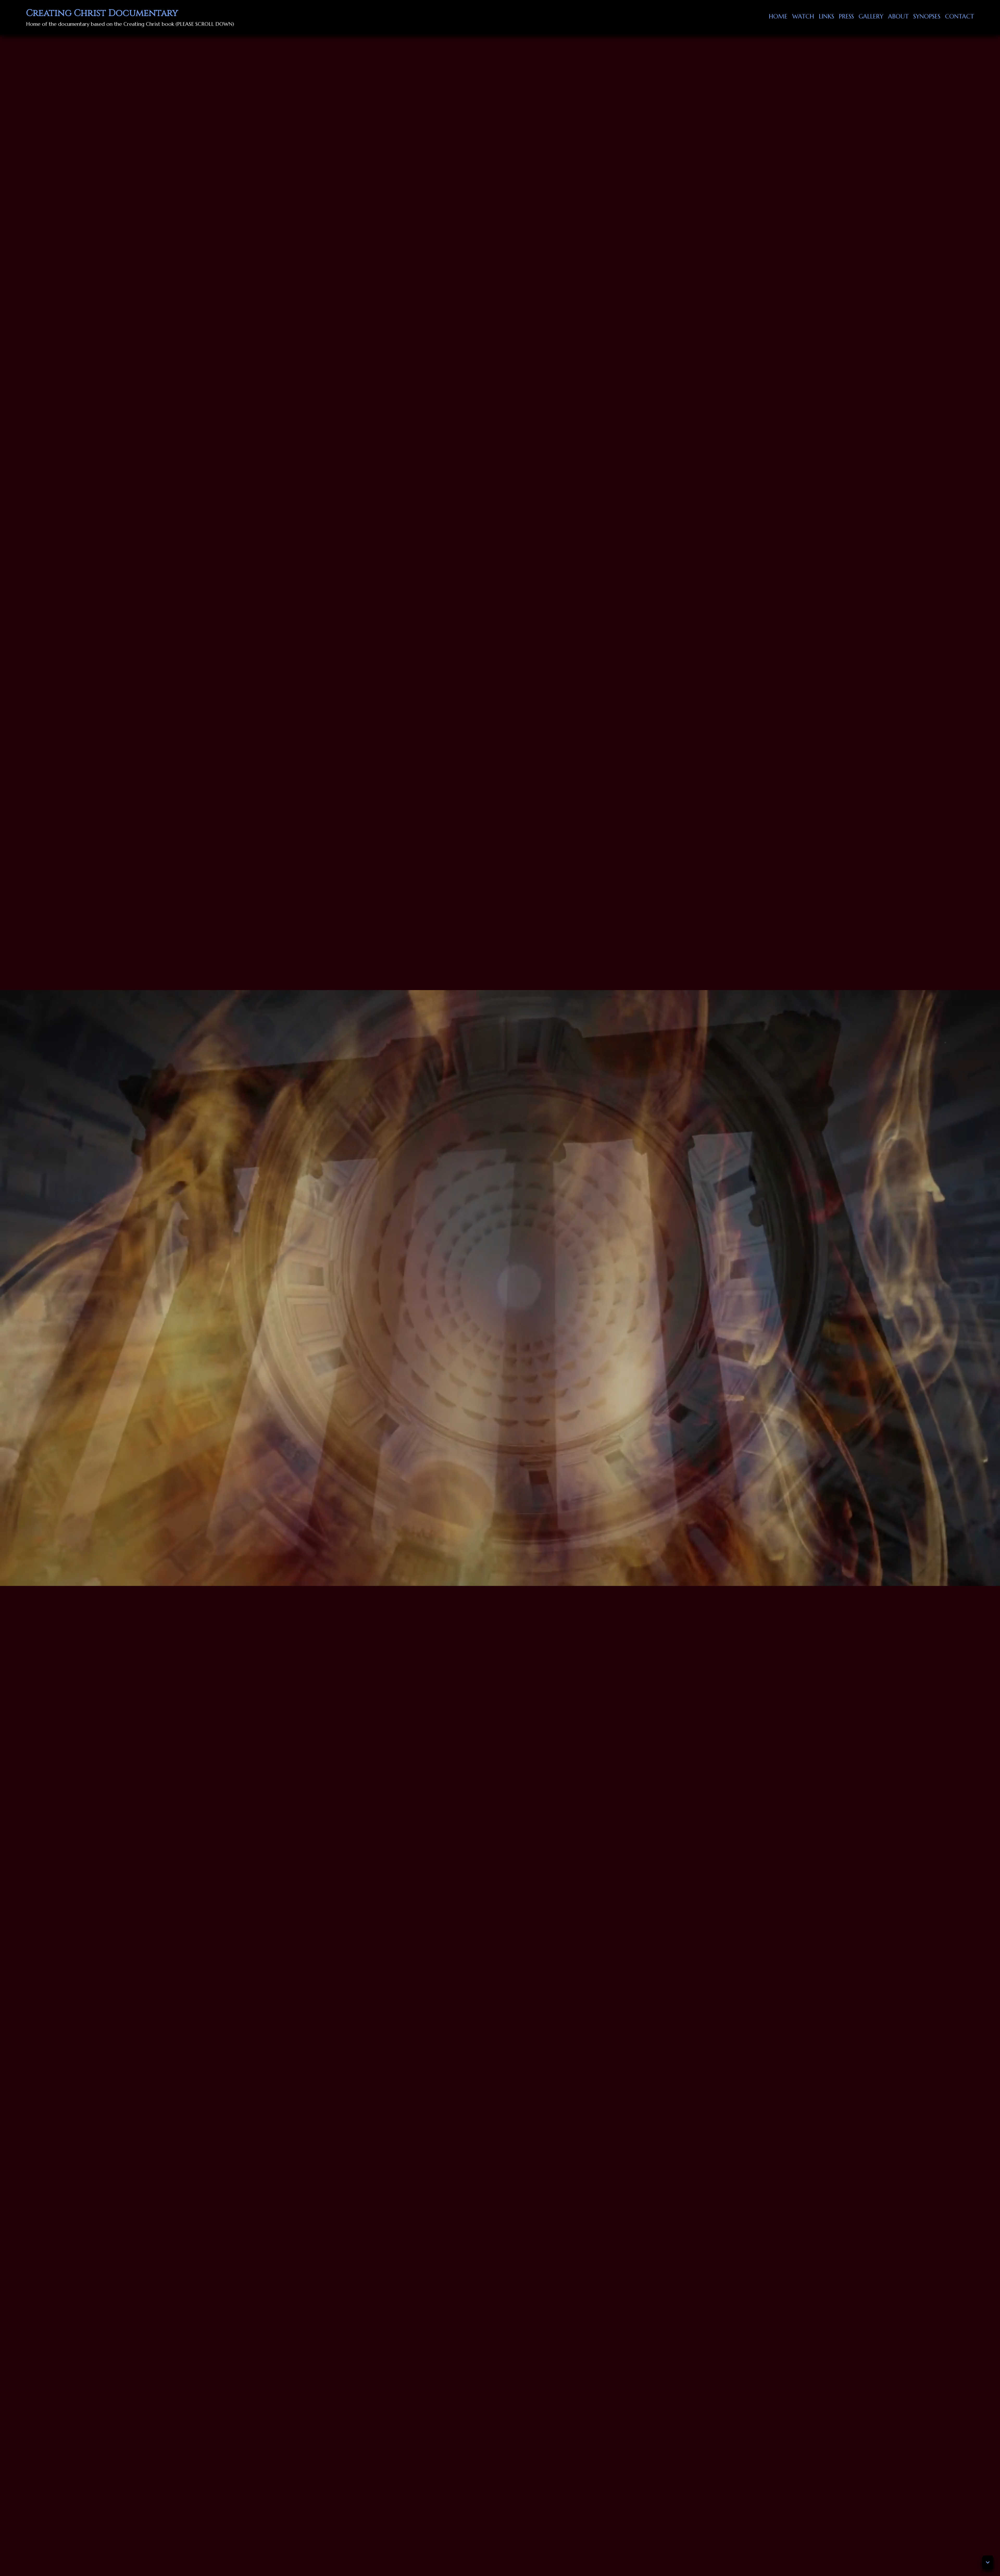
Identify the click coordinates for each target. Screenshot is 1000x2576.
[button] (988, 2562)
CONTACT (960, 16)
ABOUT (898, 16)
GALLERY (871, 16)
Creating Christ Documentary (102, 13)
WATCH (803, 16)
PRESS (846, 16)
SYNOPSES (927, 16)
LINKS (826, 16)
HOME (778, 16)
